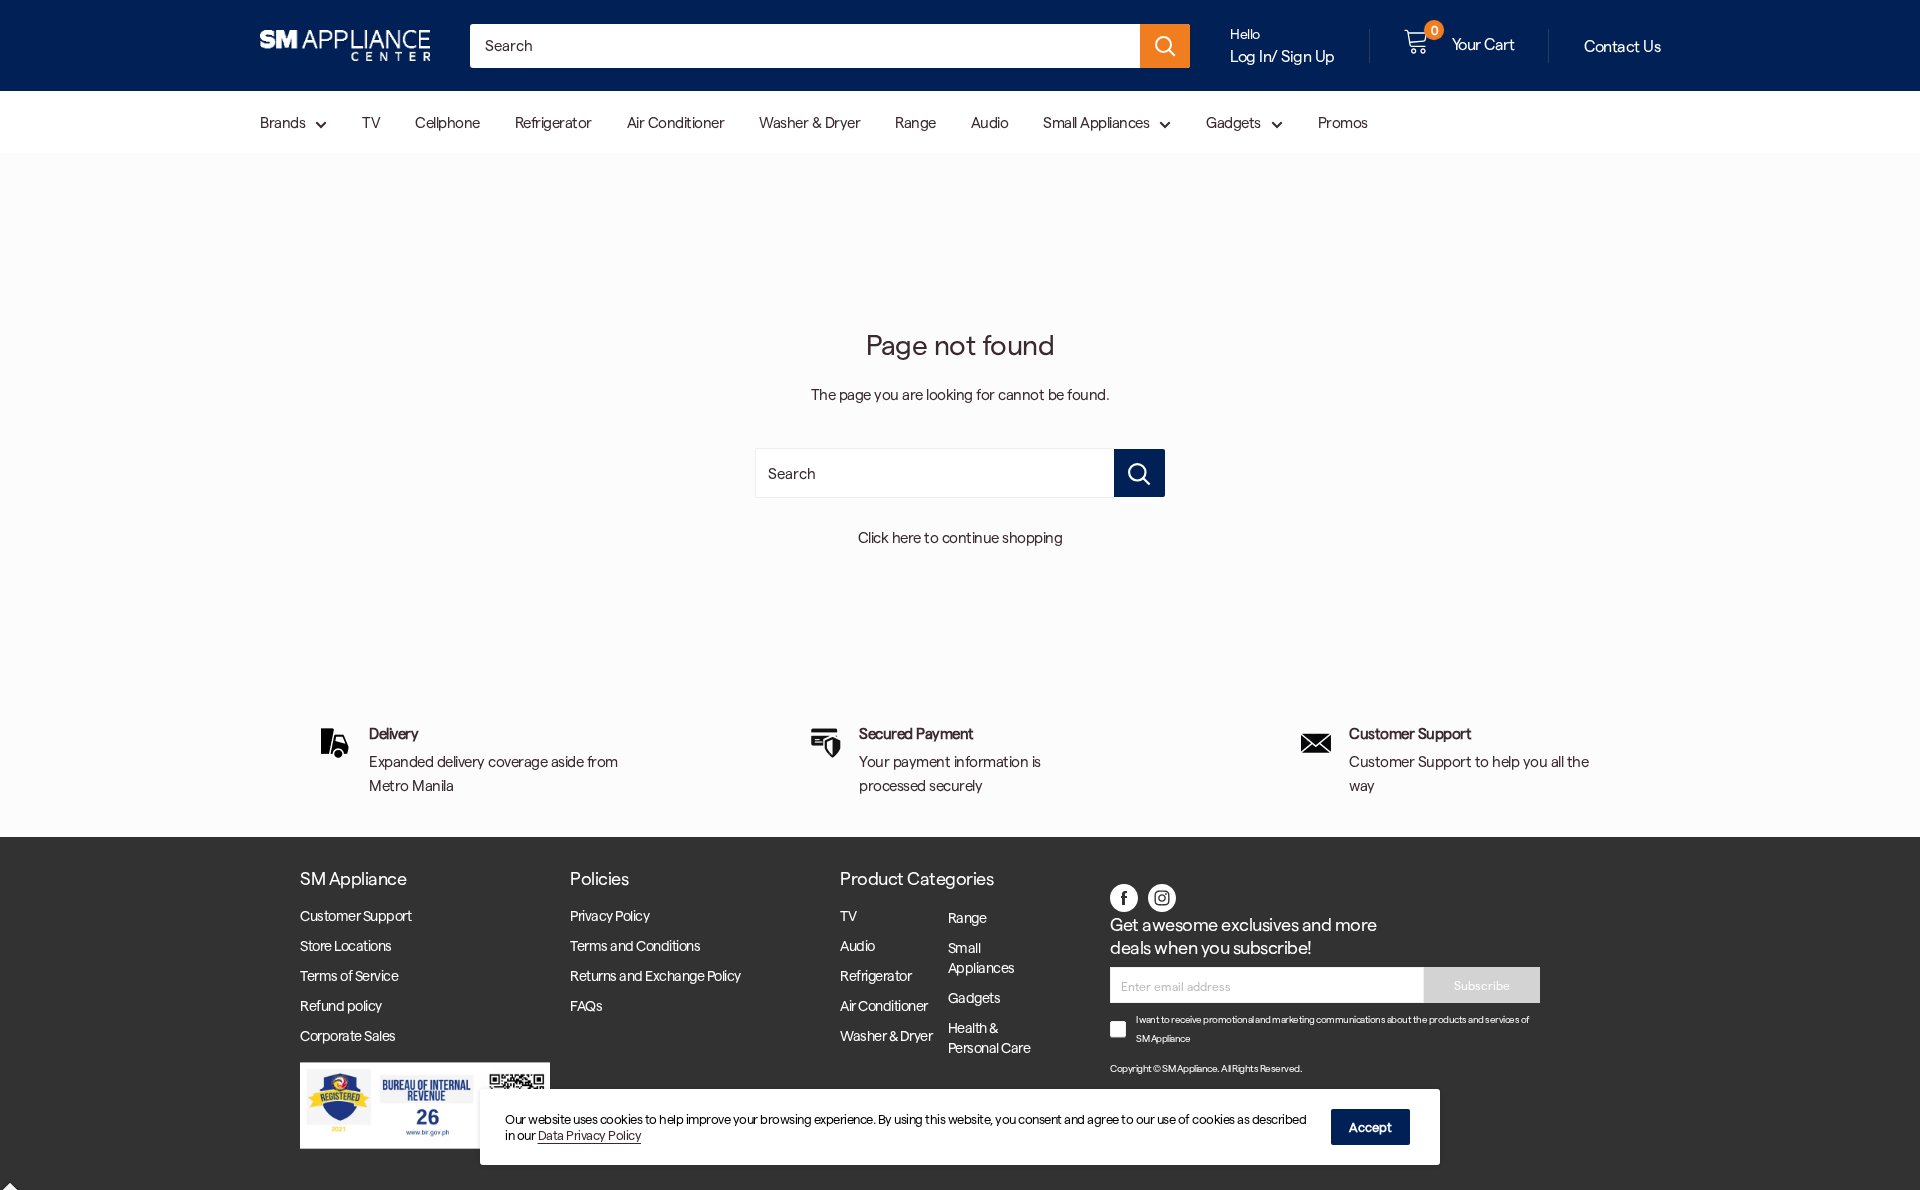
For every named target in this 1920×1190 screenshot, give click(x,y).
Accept (1370, 1126)
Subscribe (1482, 985)
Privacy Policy (609, 915)
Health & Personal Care (989, 1037)
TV (371, 122)
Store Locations (346, 945)
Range (915, 122)
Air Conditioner (676, 122)
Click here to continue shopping (960, 537)
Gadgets (1233, 122)
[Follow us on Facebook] (1124, 897)
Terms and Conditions (635, 945)
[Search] (1165, 46)
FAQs (586, 1005)
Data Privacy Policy (590, 1134)
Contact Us (1622, 45)
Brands (282, 122)
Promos (1343, 122)
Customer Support (355, 915)
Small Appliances (1096, 122)
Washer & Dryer (809, 122)
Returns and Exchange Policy (655, 975)
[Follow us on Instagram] (1162, 897)
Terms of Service (349, 975)
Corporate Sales (348, 1035)
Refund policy (341, 1005)
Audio (990, 122)
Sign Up (1308, 55)
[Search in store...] (1139, 473)
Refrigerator (553, 122)
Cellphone (447, 122)
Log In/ (1254, 55)
